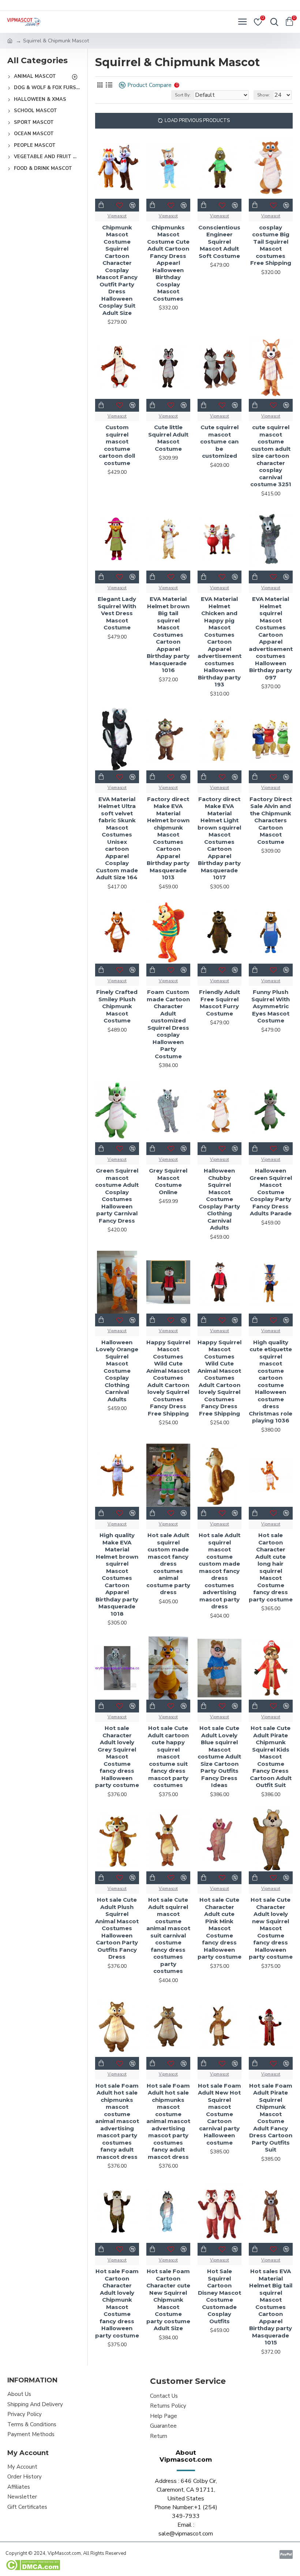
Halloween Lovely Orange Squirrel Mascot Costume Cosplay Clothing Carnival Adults (117, 1371)
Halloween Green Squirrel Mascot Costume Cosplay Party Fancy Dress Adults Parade (271, 1192)
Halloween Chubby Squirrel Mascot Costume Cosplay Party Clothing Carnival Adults (219, 1199)
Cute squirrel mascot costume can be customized (219, 441)
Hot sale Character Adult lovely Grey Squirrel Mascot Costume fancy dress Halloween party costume (117, 1756)
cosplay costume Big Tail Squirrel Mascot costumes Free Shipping (271, 245)
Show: (264, 95)
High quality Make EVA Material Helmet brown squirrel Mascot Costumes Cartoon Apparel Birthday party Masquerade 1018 (117, 1574)
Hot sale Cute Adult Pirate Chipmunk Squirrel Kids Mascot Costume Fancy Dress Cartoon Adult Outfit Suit (271, 1756)
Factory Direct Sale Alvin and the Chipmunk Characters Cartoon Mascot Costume (271, 820)
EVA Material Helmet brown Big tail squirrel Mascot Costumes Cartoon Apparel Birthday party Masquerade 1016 (168, 635)
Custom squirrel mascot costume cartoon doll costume (117, 445)
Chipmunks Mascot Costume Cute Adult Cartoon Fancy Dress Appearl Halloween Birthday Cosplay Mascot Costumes (168, 263)
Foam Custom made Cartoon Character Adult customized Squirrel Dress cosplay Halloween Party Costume (168, 1024)
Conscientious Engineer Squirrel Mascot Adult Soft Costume (219, 242)
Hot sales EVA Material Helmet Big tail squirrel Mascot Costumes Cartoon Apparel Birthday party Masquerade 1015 (271, 2307)
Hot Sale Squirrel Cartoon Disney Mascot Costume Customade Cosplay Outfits (220, 2296)
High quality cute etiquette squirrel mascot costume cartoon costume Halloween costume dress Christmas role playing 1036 (271, 1382)
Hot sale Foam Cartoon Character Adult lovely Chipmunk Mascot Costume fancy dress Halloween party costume (117, 2303)
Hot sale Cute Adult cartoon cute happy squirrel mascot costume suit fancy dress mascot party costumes (168, 1756)
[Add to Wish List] (120, 1320)
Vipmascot (117, 216)
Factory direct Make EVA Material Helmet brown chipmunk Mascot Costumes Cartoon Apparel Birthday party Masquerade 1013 (168, 838)
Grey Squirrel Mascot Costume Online (168, 1181)
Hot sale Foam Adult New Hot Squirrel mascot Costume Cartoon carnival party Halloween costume (220, 2114)
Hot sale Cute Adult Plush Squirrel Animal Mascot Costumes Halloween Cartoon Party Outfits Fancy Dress (117, 1928)
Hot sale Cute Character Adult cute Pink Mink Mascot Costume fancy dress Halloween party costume (220, 1928)
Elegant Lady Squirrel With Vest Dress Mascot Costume (117, 613)
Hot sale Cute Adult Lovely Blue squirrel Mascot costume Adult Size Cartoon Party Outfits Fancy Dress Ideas (219, 1756)
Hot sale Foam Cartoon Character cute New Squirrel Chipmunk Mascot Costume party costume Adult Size (168, 2300)
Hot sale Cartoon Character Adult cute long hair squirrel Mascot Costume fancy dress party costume (271, 1567)
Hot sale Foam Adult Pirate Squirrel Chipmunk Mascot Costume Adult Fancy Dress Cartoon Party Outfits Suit (271, 2118)
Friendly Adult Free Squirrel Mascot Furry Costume (220, 1003)
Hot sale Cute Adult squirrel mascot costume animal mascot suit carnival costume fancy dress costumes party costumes (168, 1935)
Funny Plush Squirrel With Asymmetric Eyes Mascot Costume (271, 1006)
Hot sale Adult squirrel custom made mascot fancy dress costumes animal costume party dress (168, 1564)
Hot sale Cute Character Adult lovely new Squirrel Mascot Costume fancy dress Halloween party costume (271, 1928)
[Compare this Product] (133, 1320)
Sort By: (183, 95)
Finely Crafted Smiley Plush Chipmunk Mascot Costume (117, 1006)
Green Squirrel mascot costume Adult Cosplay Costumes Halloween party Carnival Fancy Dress (117, 1196)
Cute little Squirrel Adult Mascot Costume (168, 438)
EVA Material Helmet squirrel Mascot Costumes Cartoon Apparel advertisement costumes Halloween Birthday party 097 (271, 638)
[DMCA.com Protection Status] (33, 2565)
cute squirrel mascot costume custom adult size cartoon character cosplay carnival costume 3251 (271, 456)
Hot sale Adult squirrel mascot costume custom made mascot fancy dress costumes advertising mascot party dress (220, 1571)
